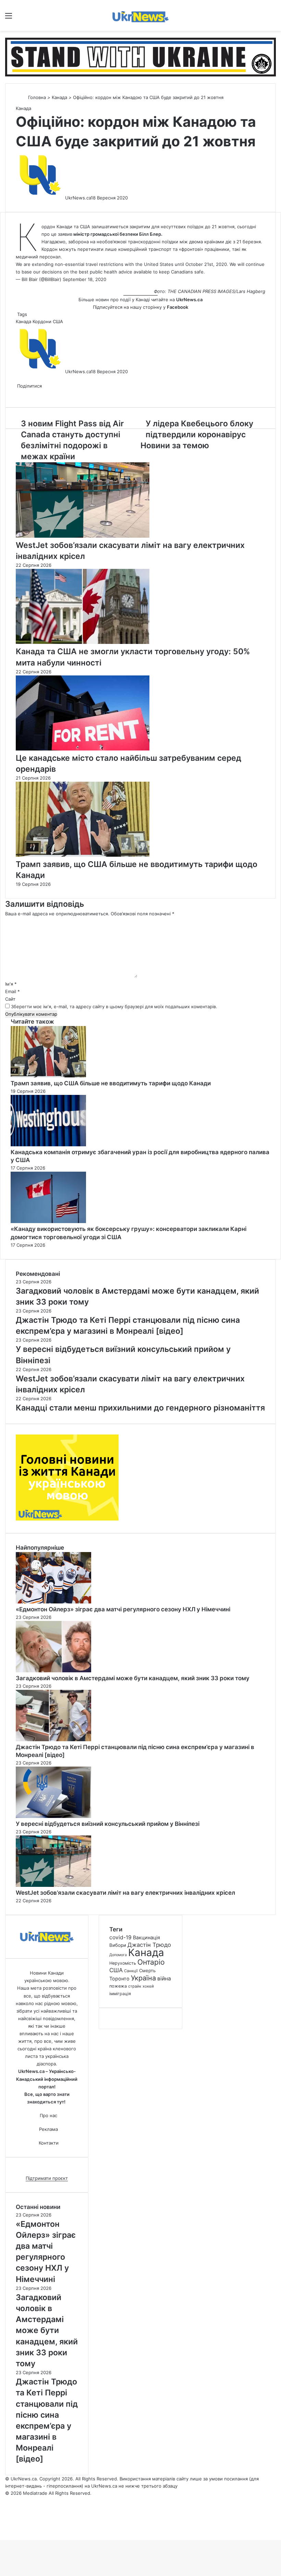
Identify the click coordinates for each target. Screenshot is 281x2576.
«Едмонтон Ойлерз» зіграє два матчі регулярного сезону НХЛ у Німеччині (123, 1609)
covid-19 (120, 1937)
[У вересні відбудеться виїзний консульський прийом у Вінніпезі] (53, 1816)
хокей (148, 1986)
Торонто (119, 1979)
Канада (59, 97)
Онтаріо (151, 1962)
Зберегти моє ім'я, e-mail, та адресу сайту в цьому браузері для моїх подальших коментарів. (114, 1006)
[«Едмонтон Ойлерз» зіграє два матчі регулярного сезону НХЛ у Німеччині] (53, 1602)
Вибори (118, 1945)
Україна (143, 1978)
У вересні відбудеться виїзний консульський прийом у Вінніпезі (108, 1824)
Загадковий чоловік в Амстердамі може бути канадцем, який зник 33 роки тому (133, 1678)
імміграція (120, 1994)
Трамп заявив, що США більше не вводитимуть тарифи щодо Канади (111, 1083)
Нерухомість (123, 1963)
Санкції (131, 1971)
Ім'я (11, 984)
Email (13, 991)
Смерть (147, 1970)
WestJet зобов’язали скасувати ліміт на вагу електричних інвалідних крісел (125, 1893)
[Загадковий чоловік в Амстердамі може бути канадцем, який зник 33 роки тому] (53, 1671)
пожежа (118, 1986)
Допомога (118, 1955)
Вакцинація (146, 1937)
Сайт (10, 999)
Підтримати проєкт (47, 2178)
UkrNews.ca (78, 198)
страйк (135, 1986)
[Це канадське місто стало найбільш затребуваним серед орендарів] (83, 749)
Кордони (42, 321)
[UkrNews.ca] (140, 15)
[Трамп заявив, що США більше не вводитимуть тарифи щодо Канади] (83, 855)
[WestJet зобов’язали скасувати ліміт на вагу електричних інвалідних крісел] (83, 536)
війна (164, 1979)
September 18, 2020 (84, 279)
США (58, 321)
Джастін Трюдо (149, 1945)
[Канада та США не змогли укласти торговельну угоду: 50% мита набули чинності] (83, 642)
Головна (36, 97)
